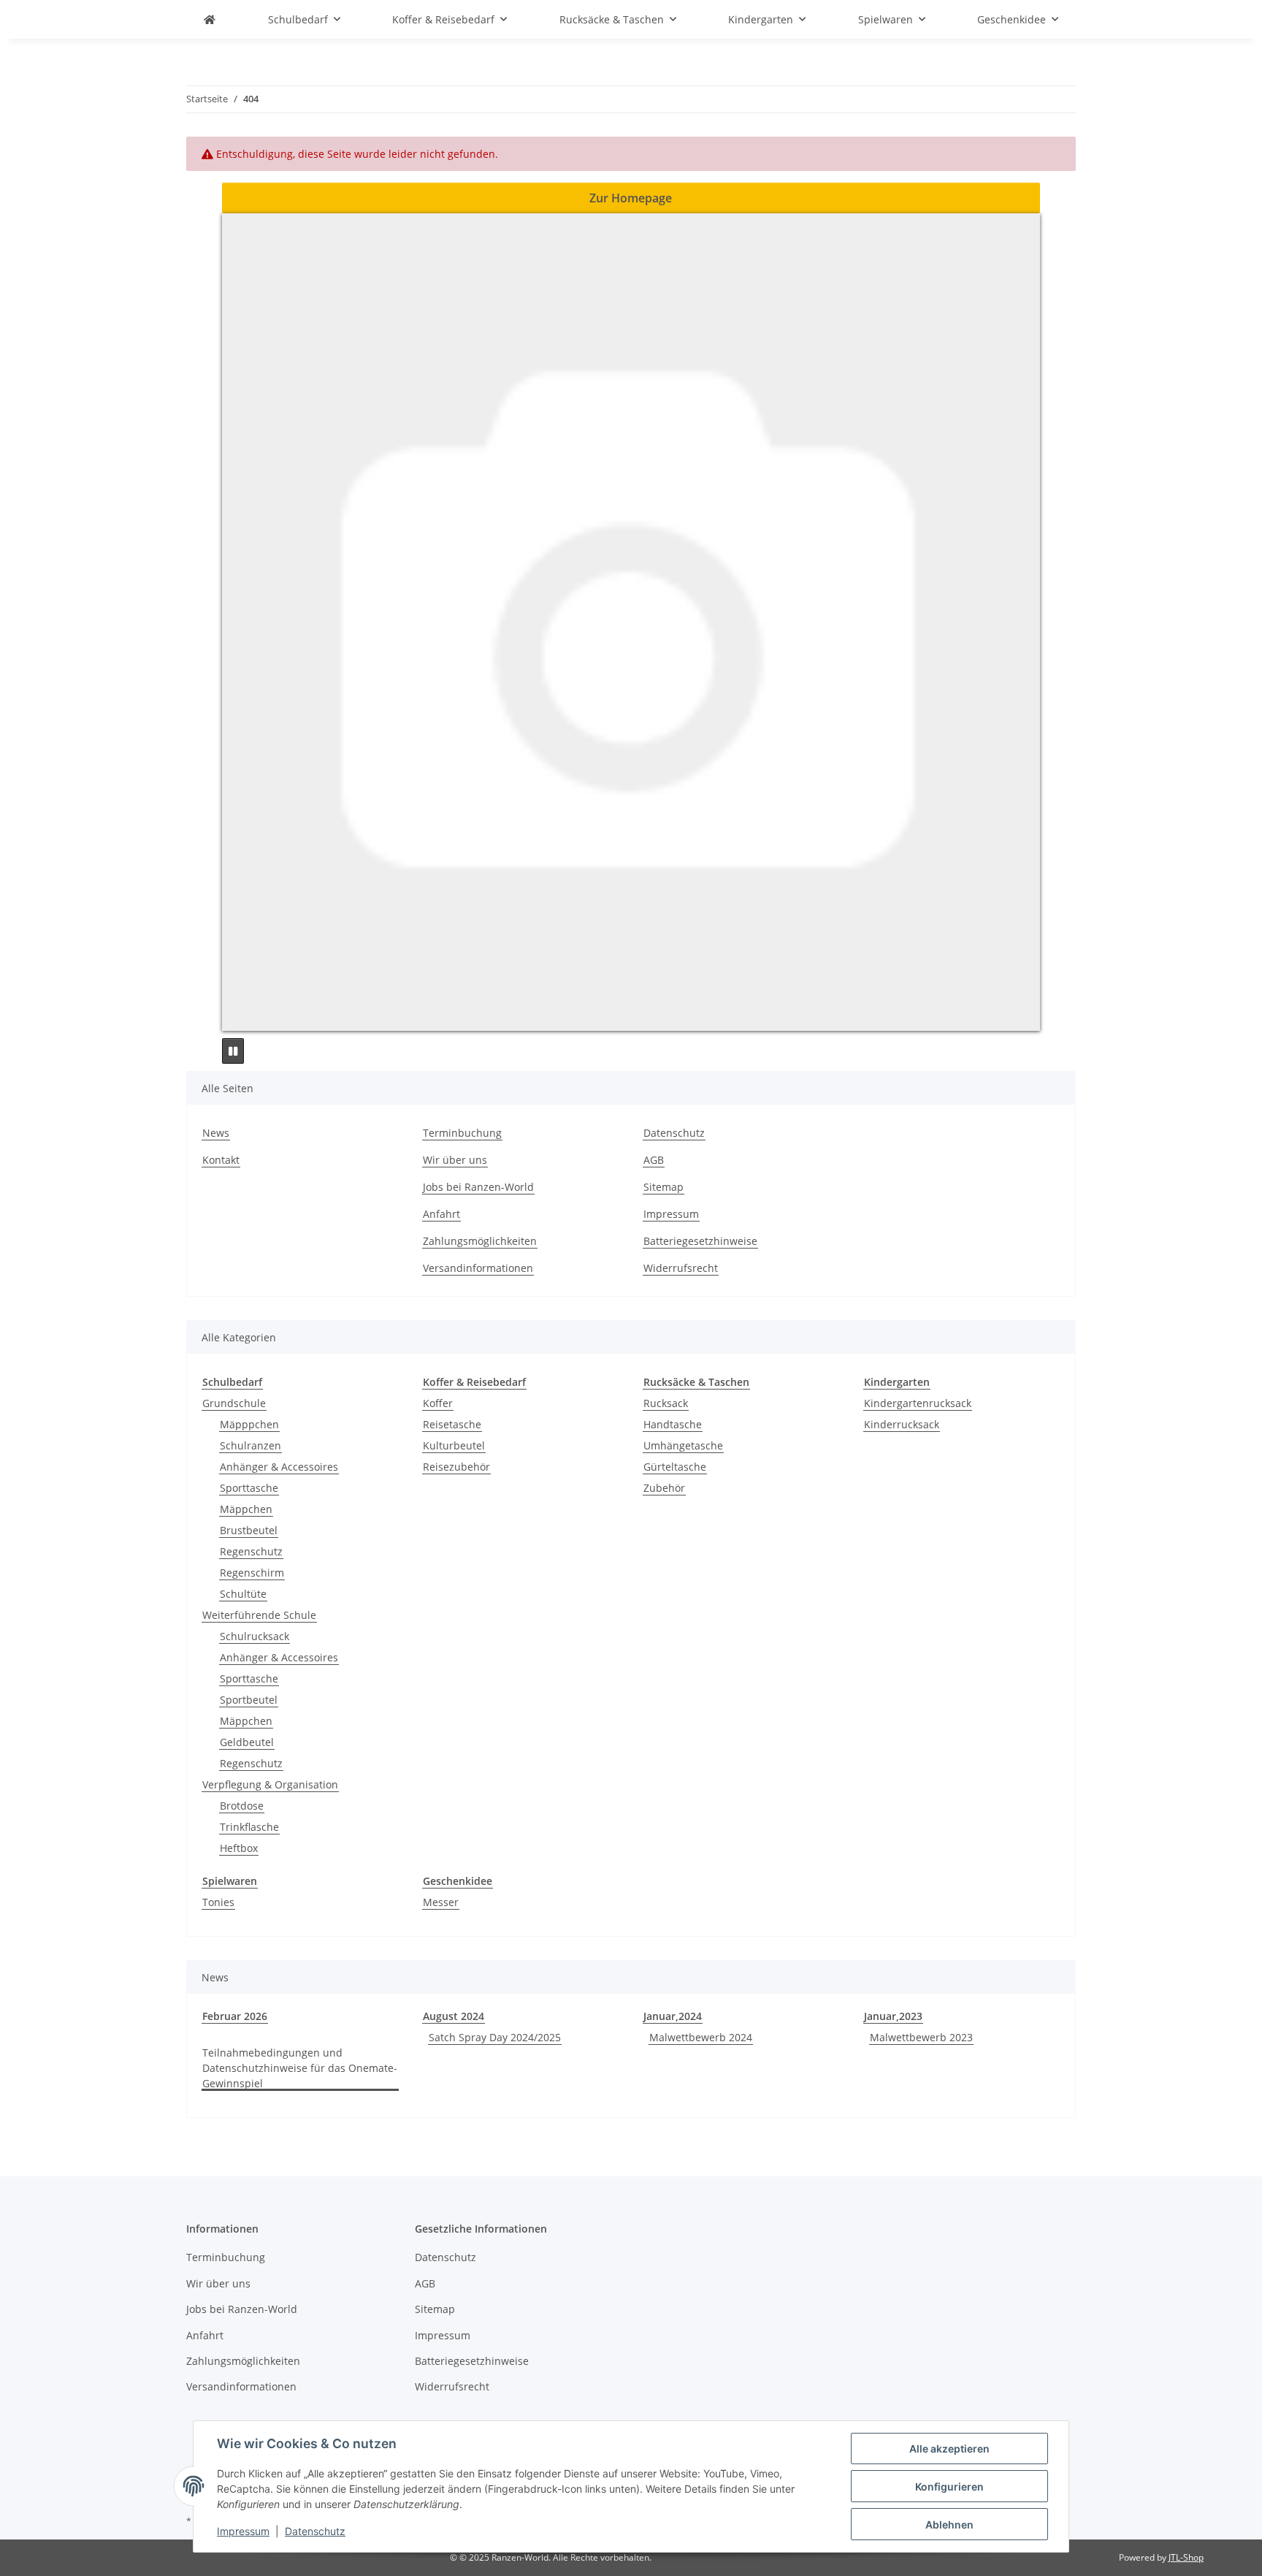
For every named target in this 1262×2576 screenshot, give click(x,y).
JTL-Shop (1186, 2557)
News (216, 1133)
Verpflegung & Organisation (270, 1784)
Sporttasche (249, 1488)
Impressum (243, 2531)
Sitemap (663, 1187)
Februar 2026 (235, 2016)
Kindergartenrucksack (918, 1403)
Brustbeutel (249, 1530)
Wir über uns (455, 1160)
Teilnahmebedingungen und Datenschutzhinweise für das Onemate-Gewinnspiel (300, 2068)
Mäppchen (246, 1509)
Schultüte (243, 1594)
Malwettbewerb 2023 (921, 2037)
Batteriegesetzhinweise (700, 1241)
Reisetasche (452, 1424)
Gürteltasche (675, 1467)
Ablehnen (949, 2524)
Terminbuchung (462, 1133)
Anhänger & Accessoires (279, 1467)
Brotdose (242, 1806)
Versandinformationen (478, 1268)
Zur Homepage (631, 198)
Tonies (218, 1902)
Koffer (438, 1403)
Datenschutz (315, 2531)
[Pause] (233, 1051)
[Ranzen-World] (210, 19)
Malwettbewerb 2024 (701, 2037)
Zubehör (664, 1488)
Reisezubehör (456, 1467)
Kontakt (221, 1160)
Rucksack (666, 1403)
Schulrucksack (255, 1636)
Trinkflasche (249, 1827)
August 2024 (454, 2016)
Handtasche (673, 1424)
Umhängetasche (683, 1445)
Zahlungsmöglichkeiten (480, 1241)
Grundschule (234, 1403)
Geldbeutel (247, 1742)
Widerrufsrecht (681, 1268)
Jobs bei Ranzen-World (478, 1187)
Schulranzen (251, 1445)
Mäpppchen (249, 1424)
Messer (441, 1902)
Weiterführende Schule (259, 1615)
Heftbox (239, 1848)
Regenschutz (251, 1551)
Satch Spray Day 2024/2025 (495, 2037)
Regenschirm (252, 1573)
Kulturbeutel (454, 1445)
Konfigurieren (949, 2487)
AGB (654, 1160)
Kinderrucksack (902, 1424)
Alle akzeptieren (949, 2449)
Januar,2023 (893, 2016)
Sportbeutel (249, 1700)
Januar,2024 (673, 2016)
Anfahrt (441, 1214)
